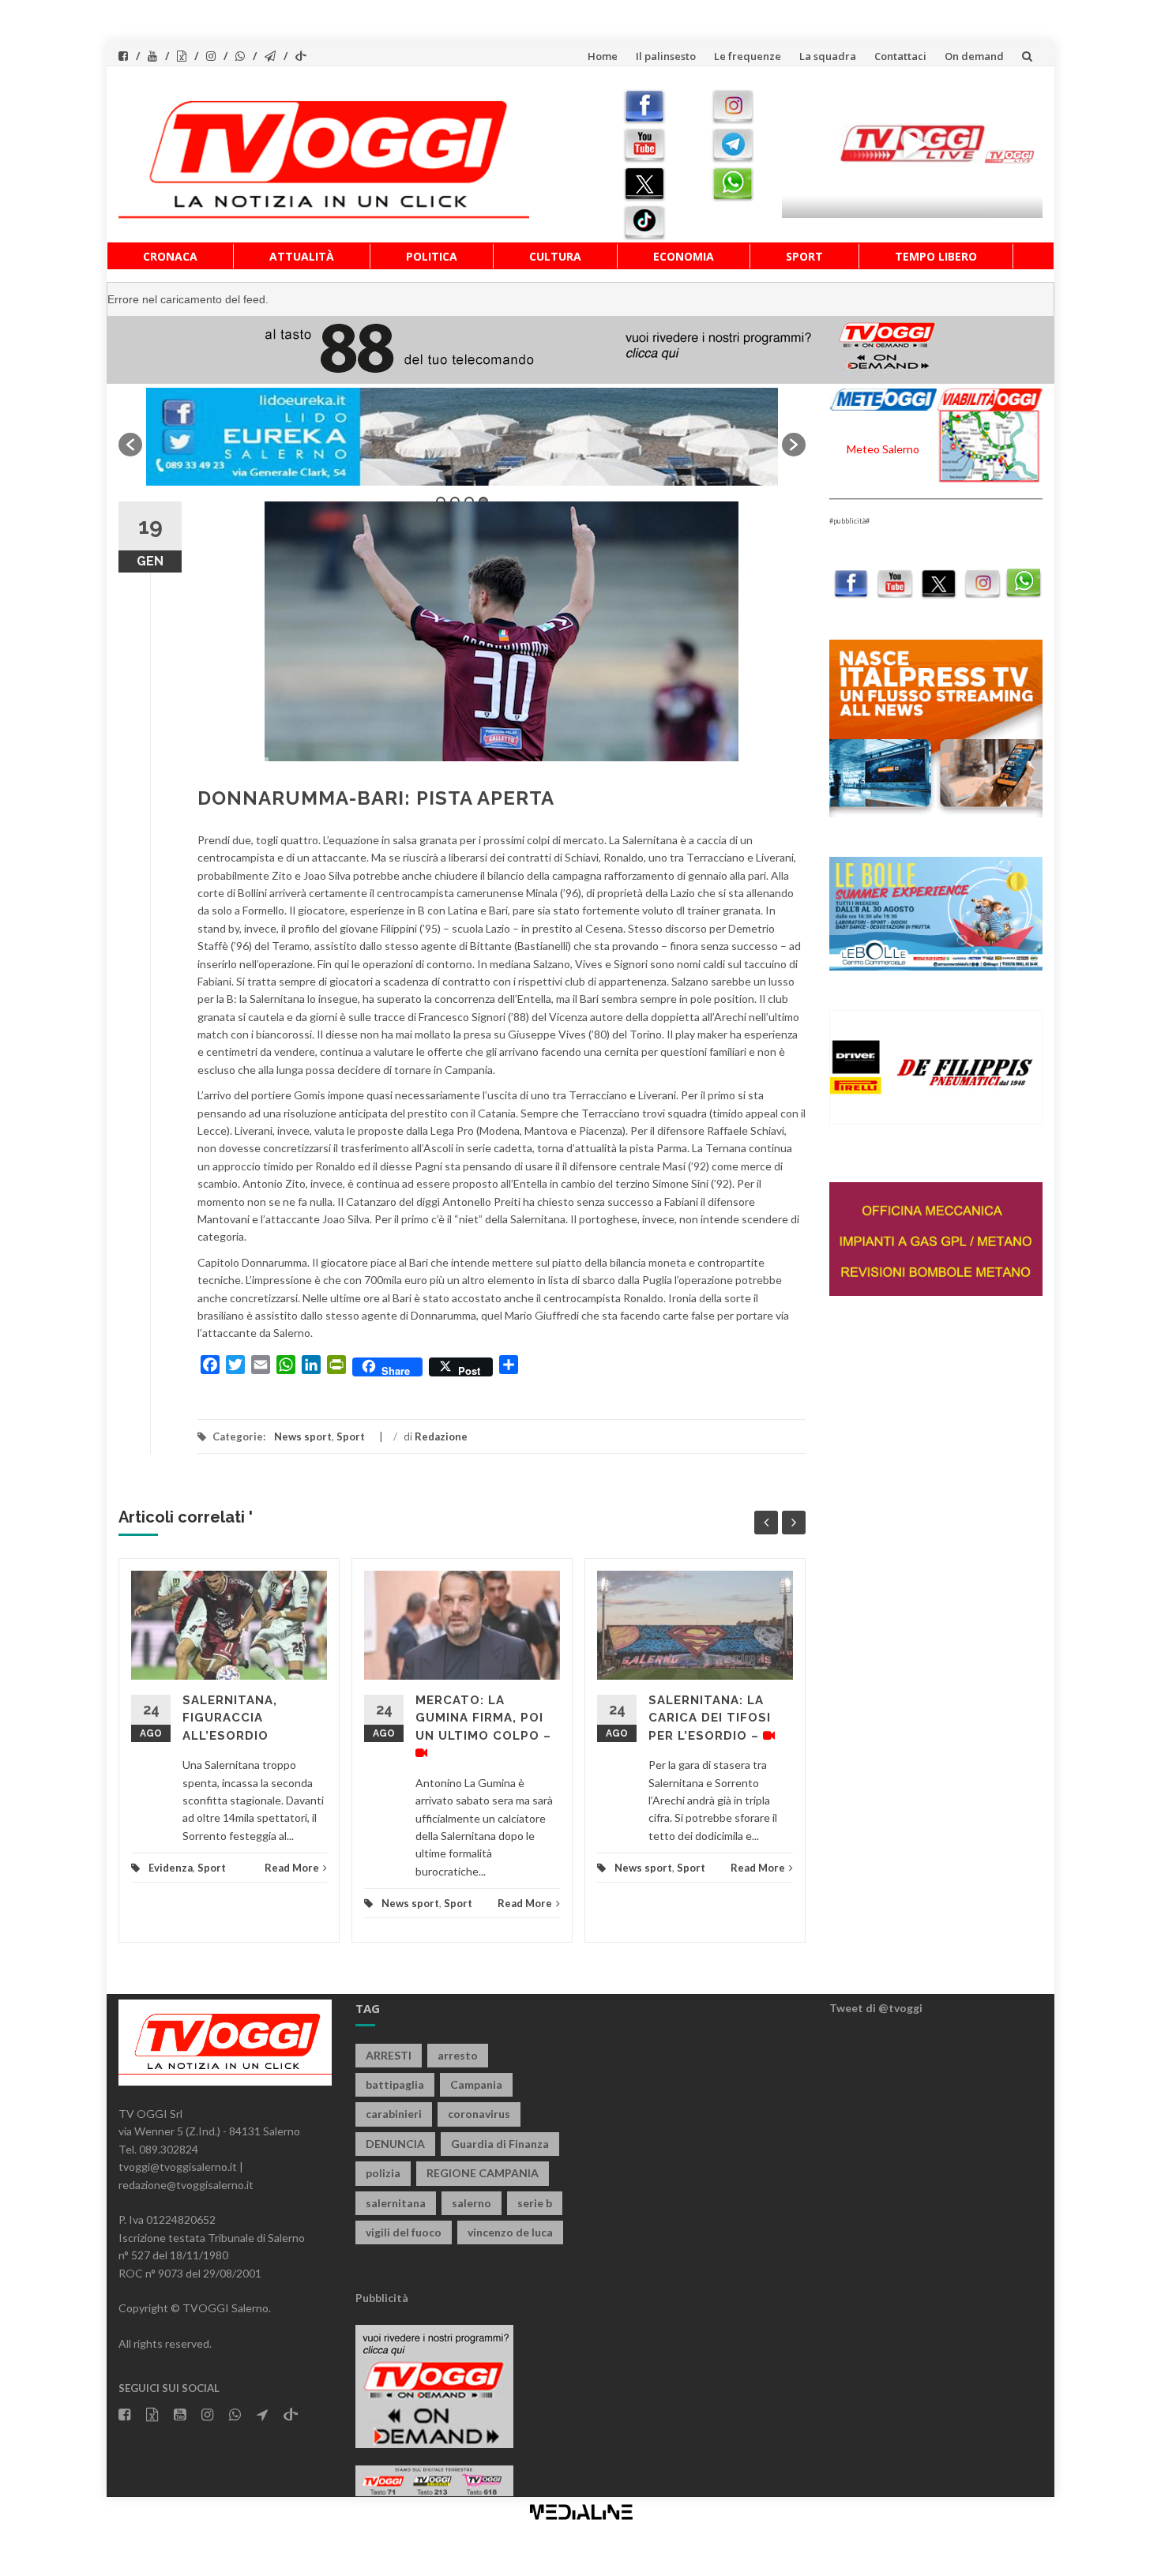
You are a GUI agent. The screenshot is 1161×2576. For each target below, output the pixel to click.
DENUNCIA (395, 2144)
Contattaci (900, 56)
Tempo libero (936, 256)
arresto (458, 2055)
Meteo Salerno (883, 449)
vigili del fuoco (404, 2232)
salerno (472, 2203)
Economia (684, 256)
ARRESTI (389, 2055)
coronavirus (479, 2114)
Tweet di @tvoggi (876, 2008)
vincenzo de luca (510, 2232)
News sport (303, 1436)
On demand (974, 56)
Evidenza (171, 1868)
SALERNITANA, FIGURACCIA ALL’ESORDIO (230, 1718)
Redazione (441, 1436)
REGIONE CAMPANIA (483, 2173)
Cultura (555, 256)
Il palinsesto (666, 56)
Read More (292, 1868)
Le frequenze (748, 56)
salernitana (396, 2203)
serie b (535, 2203)
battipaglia (395, 2084)
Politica (432, 256)
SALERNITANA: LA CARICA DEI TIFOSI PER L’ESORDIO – (710, 1718)
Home (603, 56)
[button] (130, 445)
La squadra (828, 56)
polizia (383, 2173)
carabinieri (394, 2114)
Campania (476, 2084)
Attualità (302, 256)
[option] (462, 437)
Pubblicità (382, 2298)
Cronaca (170, 256)
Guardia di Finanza (500, 2144)
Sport (804, 256)
